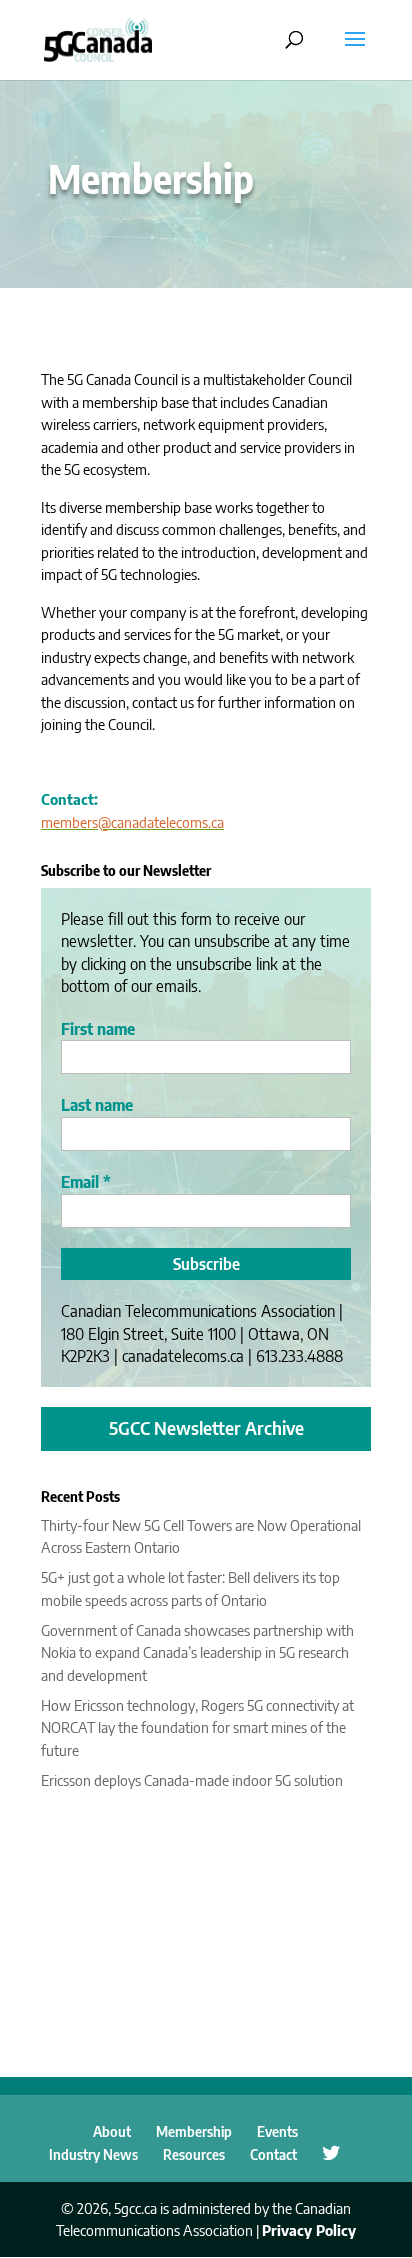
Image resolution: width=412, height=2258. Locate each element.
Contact (273, 2154)
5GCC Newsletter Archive (206, 1427)
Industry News (93, 2154)
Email (86, 1182)
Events (277, 2131)
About (112, 2131)
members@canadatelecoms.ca (132, 822)
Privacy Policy (309, 2230)
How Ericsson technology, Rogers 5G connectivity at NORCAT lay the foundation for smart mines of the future (197, 1727)
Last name (97, 1105)
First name (98, 1029)
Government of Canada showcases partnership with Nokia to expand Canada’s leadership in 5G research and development (197, 1652)
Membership (194, 2131)
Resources (194, 2154)
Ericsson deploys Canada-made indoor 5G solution (192, 1780)
